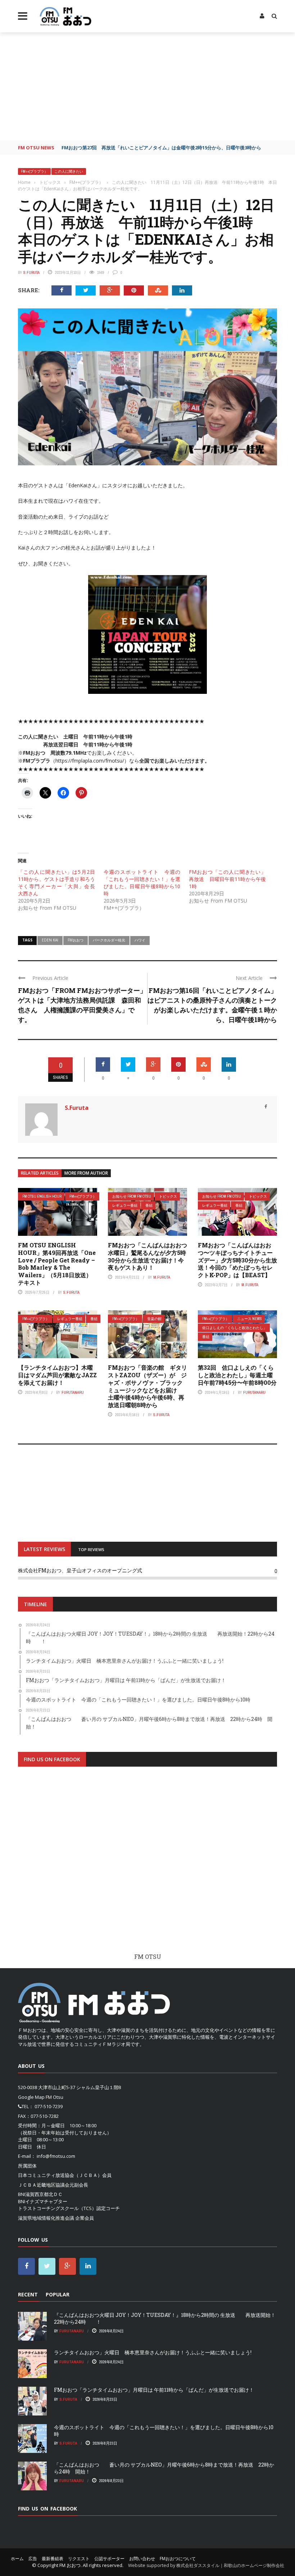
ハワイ (140, 940)
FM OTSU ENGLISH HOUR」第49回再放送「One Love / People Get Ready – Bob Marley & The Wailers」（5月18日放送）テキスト (57, 1264)
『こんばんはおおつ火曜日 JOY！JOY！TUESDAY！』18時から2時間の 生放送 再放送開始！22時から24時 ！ (165, 2318)
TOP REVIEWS (91, 1549)
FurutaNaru (73, 1392)
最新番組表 (53, 2559)
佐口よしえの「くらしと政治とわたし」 (235, 1328)
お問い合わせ (142, 2559)
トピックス (168, 1196)
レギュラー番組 (125, 1205)
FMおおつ (76, 940)
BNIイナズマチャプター (43, 2201)
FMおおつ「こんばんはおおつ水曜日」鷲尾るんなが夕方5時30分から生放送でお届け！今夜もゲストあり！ (147, 1256)
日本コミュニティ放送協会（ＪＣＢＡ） (60, 2175)
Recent (28, 2294)
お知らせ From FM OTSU (132, 1196)
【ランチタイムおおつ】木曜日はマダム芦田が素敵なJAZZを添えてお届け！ (57, 1375)
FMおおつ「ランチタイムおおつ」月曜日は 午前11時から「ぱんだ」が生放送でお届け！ (154, 2390)
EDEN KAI (50, 940)
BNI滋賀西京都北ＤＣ (40, 2194)
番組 (149, 1205)
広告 (33, 2559)
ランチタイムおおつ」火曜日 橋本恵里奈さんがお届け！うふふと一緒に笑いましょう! (153, 2352)
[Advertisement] (147, 86)
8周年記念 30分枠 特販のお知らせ (100, 148)
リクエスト (79, 2559)
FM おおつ (70, 2565)
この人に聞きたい (69, 171)
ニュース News (249, 1319)
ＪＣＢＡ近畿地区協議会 (44, 2185)
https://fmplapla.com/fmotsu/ (90, 761)
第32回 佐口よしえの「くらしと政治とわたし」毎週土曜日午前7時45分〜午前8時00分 (237, 1375)
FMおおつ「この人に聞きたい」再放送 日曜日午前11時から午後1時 (227, 879)
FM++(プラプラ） (34, 171)
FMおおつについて (178, 2559)
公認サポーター (109, 2559)
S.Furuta (31, 272)
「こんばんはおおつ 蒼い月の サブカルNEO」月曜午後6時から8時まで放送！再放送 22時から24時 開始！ (164, 2468)
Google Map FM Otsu (41, 2097)
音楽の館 (154, 1319)
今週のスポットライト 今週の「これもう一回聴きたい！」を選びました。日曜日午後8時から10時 (142, 883)
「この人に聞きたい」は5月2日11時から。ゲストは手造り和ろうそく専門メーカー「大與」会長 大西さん (56, 883)
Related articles (40, 1173)
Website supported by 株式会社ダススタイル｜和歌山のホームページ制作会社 (206, 2565)
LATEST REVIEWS (44, 1549)
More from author (86, 1173)
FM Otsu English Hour (42, 1196)
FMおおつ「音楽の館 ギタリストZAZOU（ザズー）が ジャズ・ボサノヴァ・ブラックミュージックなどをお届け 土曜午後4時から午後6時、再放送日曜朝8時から (147, 1386)
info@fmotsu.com (56, 2156)
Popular (58, 2294)
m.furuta (162, 1277)
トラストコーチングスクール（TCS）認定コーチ (69, 2208)
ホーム (17, 2559)
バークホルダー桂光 (109, 940)
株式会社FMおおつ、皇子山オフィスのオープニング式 (80, 1570)
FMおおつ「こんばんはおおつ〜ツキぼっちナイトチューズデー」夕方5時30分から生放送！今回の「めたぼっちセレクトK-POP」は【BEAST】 (237, 1260)
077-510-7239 (49, 2106)
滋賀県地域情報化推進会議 (46, 2218)
